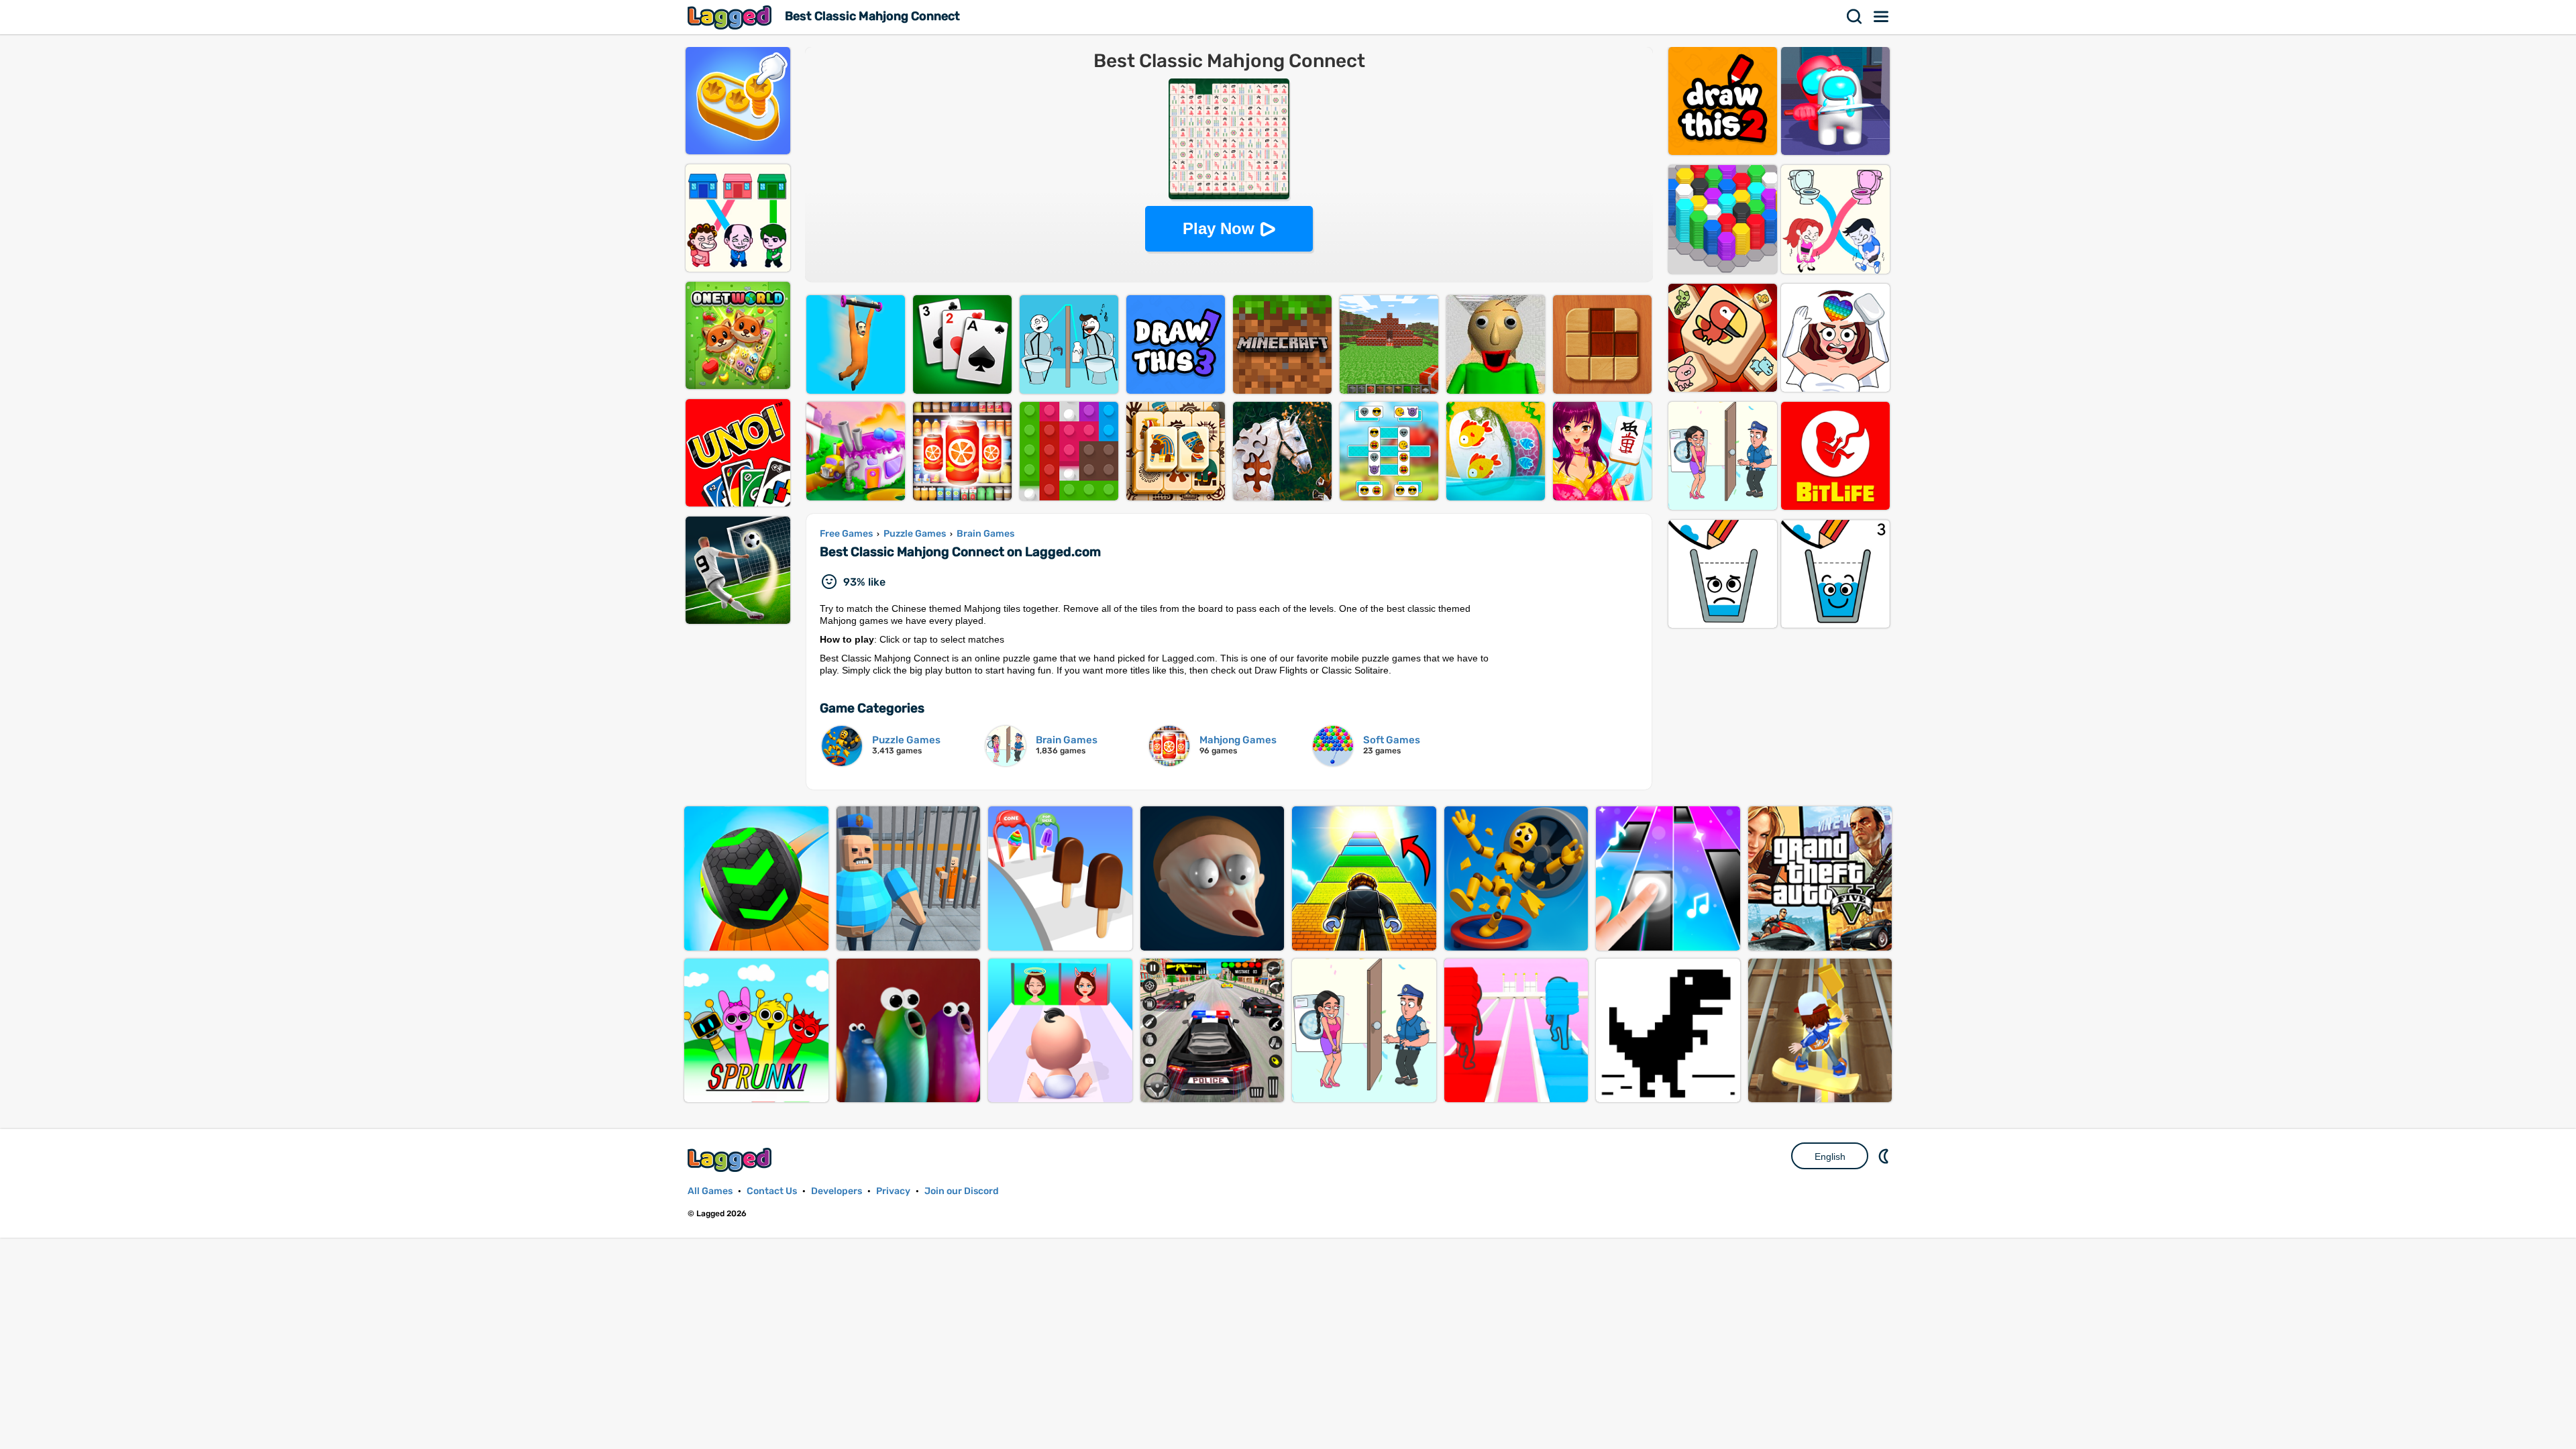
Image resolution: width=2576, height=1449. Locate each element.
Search (1855, 17)
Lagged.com (731, 1160)
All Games (710, 1191)
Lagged (731, 17)
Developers (837, 1191)
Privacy (893, 1191)
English (1830, 1157)
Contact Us (772, 1191)
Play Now (1219, 228)
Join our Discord (962, 1191)
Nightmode (1885, 1156)
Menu (1882, 17)
